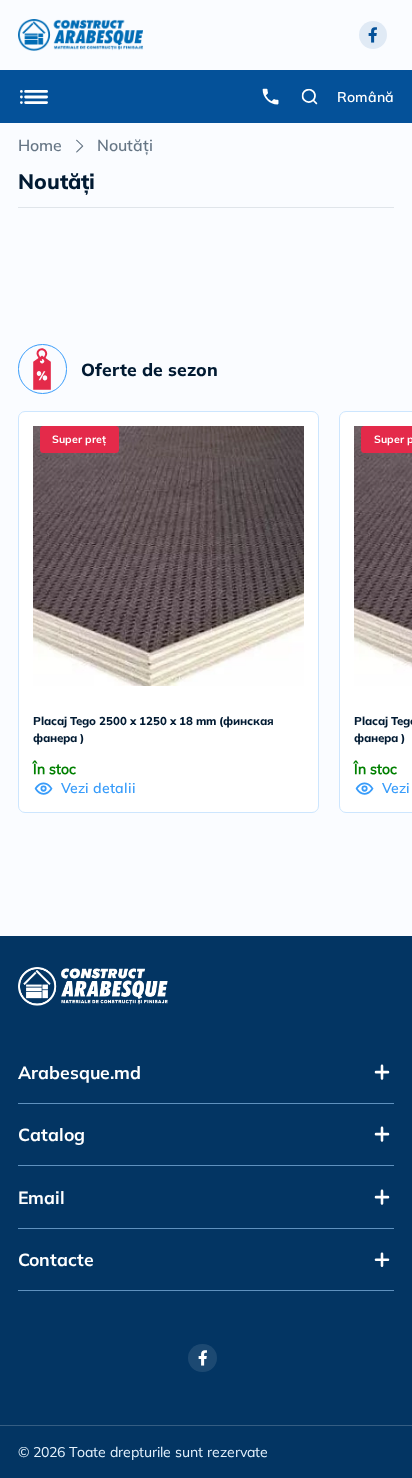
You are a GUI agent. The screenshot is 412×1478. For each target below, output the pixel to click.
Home (40, 145)
